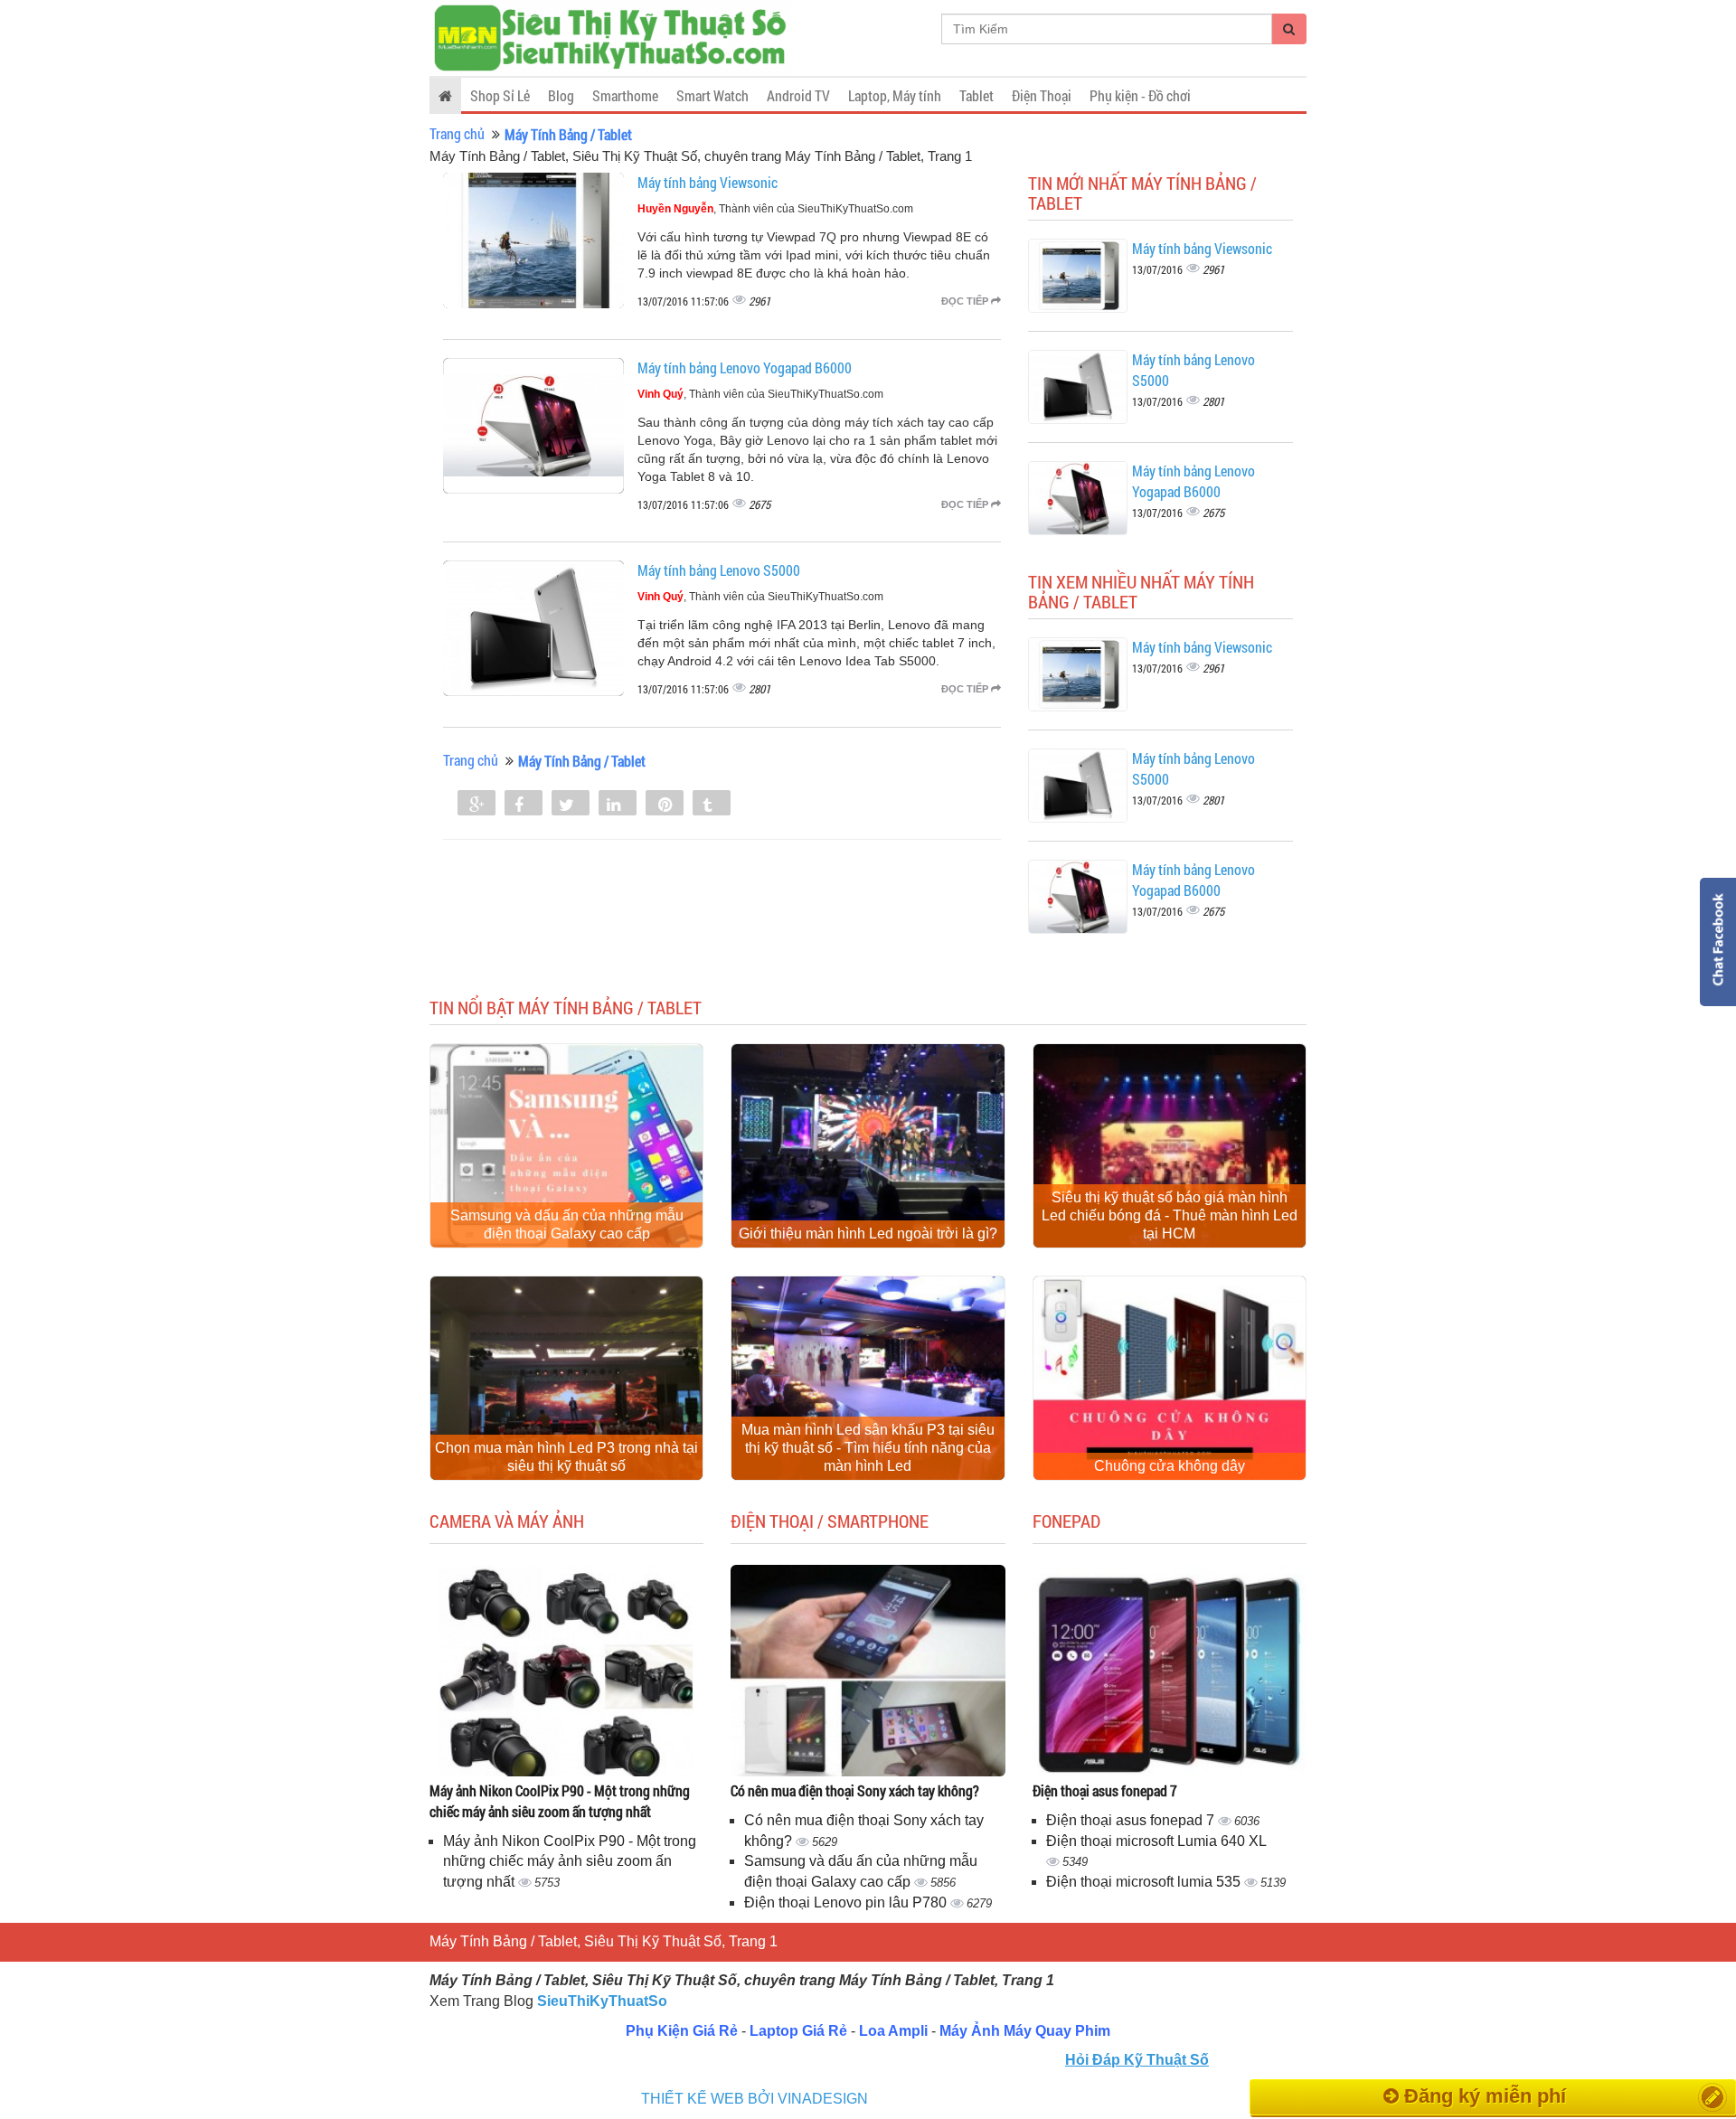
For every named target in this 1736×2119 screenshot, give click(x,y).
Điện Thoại (1042, 95)
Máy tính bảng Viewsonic (708, 182)
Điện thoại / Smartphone (830, 1521)
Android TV (798, 95)
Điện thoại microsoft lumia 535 (1145, 1882)
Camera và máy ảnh (507, 1521)
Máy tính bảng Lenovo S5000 (719, 570)
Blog (561, 95)
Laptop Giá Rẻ (798, 2031)
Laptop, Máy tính (895, 95)
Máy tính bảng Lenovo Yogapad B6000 (745, 367)
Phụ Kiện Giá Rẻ (682, 2031)
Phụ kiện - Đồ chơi (1140, 95)
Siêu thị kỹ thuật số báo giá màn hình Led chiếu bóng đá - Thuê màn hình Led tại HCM (1170, 1215)
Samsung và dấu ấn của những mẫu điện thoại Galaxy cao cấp (567, 1224)
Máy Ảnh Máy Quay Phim (1025, 2031)
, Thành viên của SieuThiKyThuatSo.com (775, 209)
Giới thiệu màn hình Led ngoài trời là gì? (868, 1234)
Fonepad (1066, 1521)
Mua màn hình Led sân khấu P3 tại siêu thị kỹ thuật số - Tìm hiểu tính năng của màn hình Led (868, 1448)
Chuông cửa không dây (1170, 1466)
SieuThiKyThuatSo (602, 2001)
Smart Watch (712, 95)
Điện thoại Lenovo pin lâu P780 (847, 1902)
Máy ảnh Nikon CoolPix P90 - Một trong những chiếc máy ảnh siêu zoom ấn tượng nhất (560, 1801)
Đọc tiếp (966, 301)
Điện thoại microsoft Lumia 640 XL (1156, 1841)
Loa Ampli (893, 2031)
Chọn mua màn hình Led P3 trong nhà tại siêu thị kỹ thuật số (566, 1457)
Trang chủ (457, 133)
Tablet (976, 95)
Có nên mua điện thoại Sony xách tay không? (855, 1790)
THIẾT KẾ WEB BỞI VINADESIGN (755, 2099)
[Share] (476, 805)
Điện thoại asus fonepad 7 (1105, 1790)
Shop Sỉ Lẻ (500, 95)
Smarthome (625, 95)
